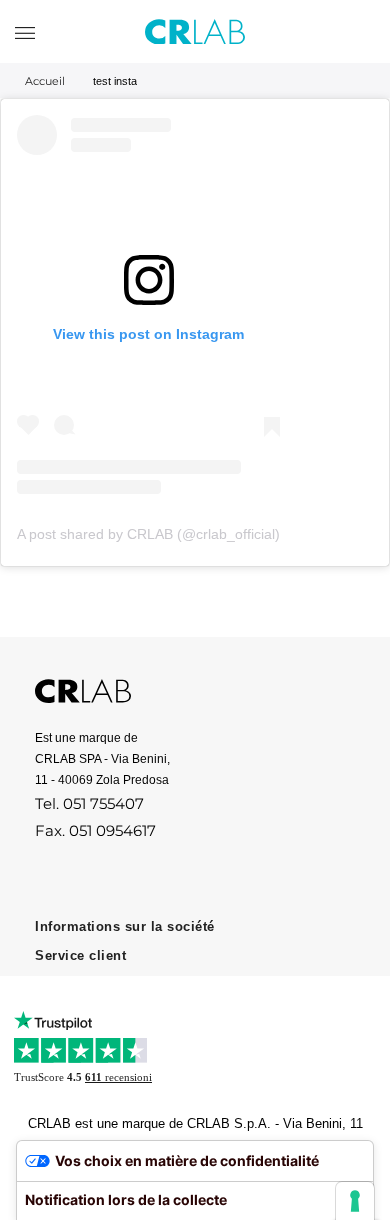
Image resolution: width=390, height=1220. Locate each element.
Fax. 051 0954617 (95, 830)
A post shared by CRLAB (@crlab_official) (148, 534)
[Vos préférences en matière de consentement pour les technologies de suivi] (355, 1201)
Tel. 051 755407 (89, 803)
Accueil (45, 81)
